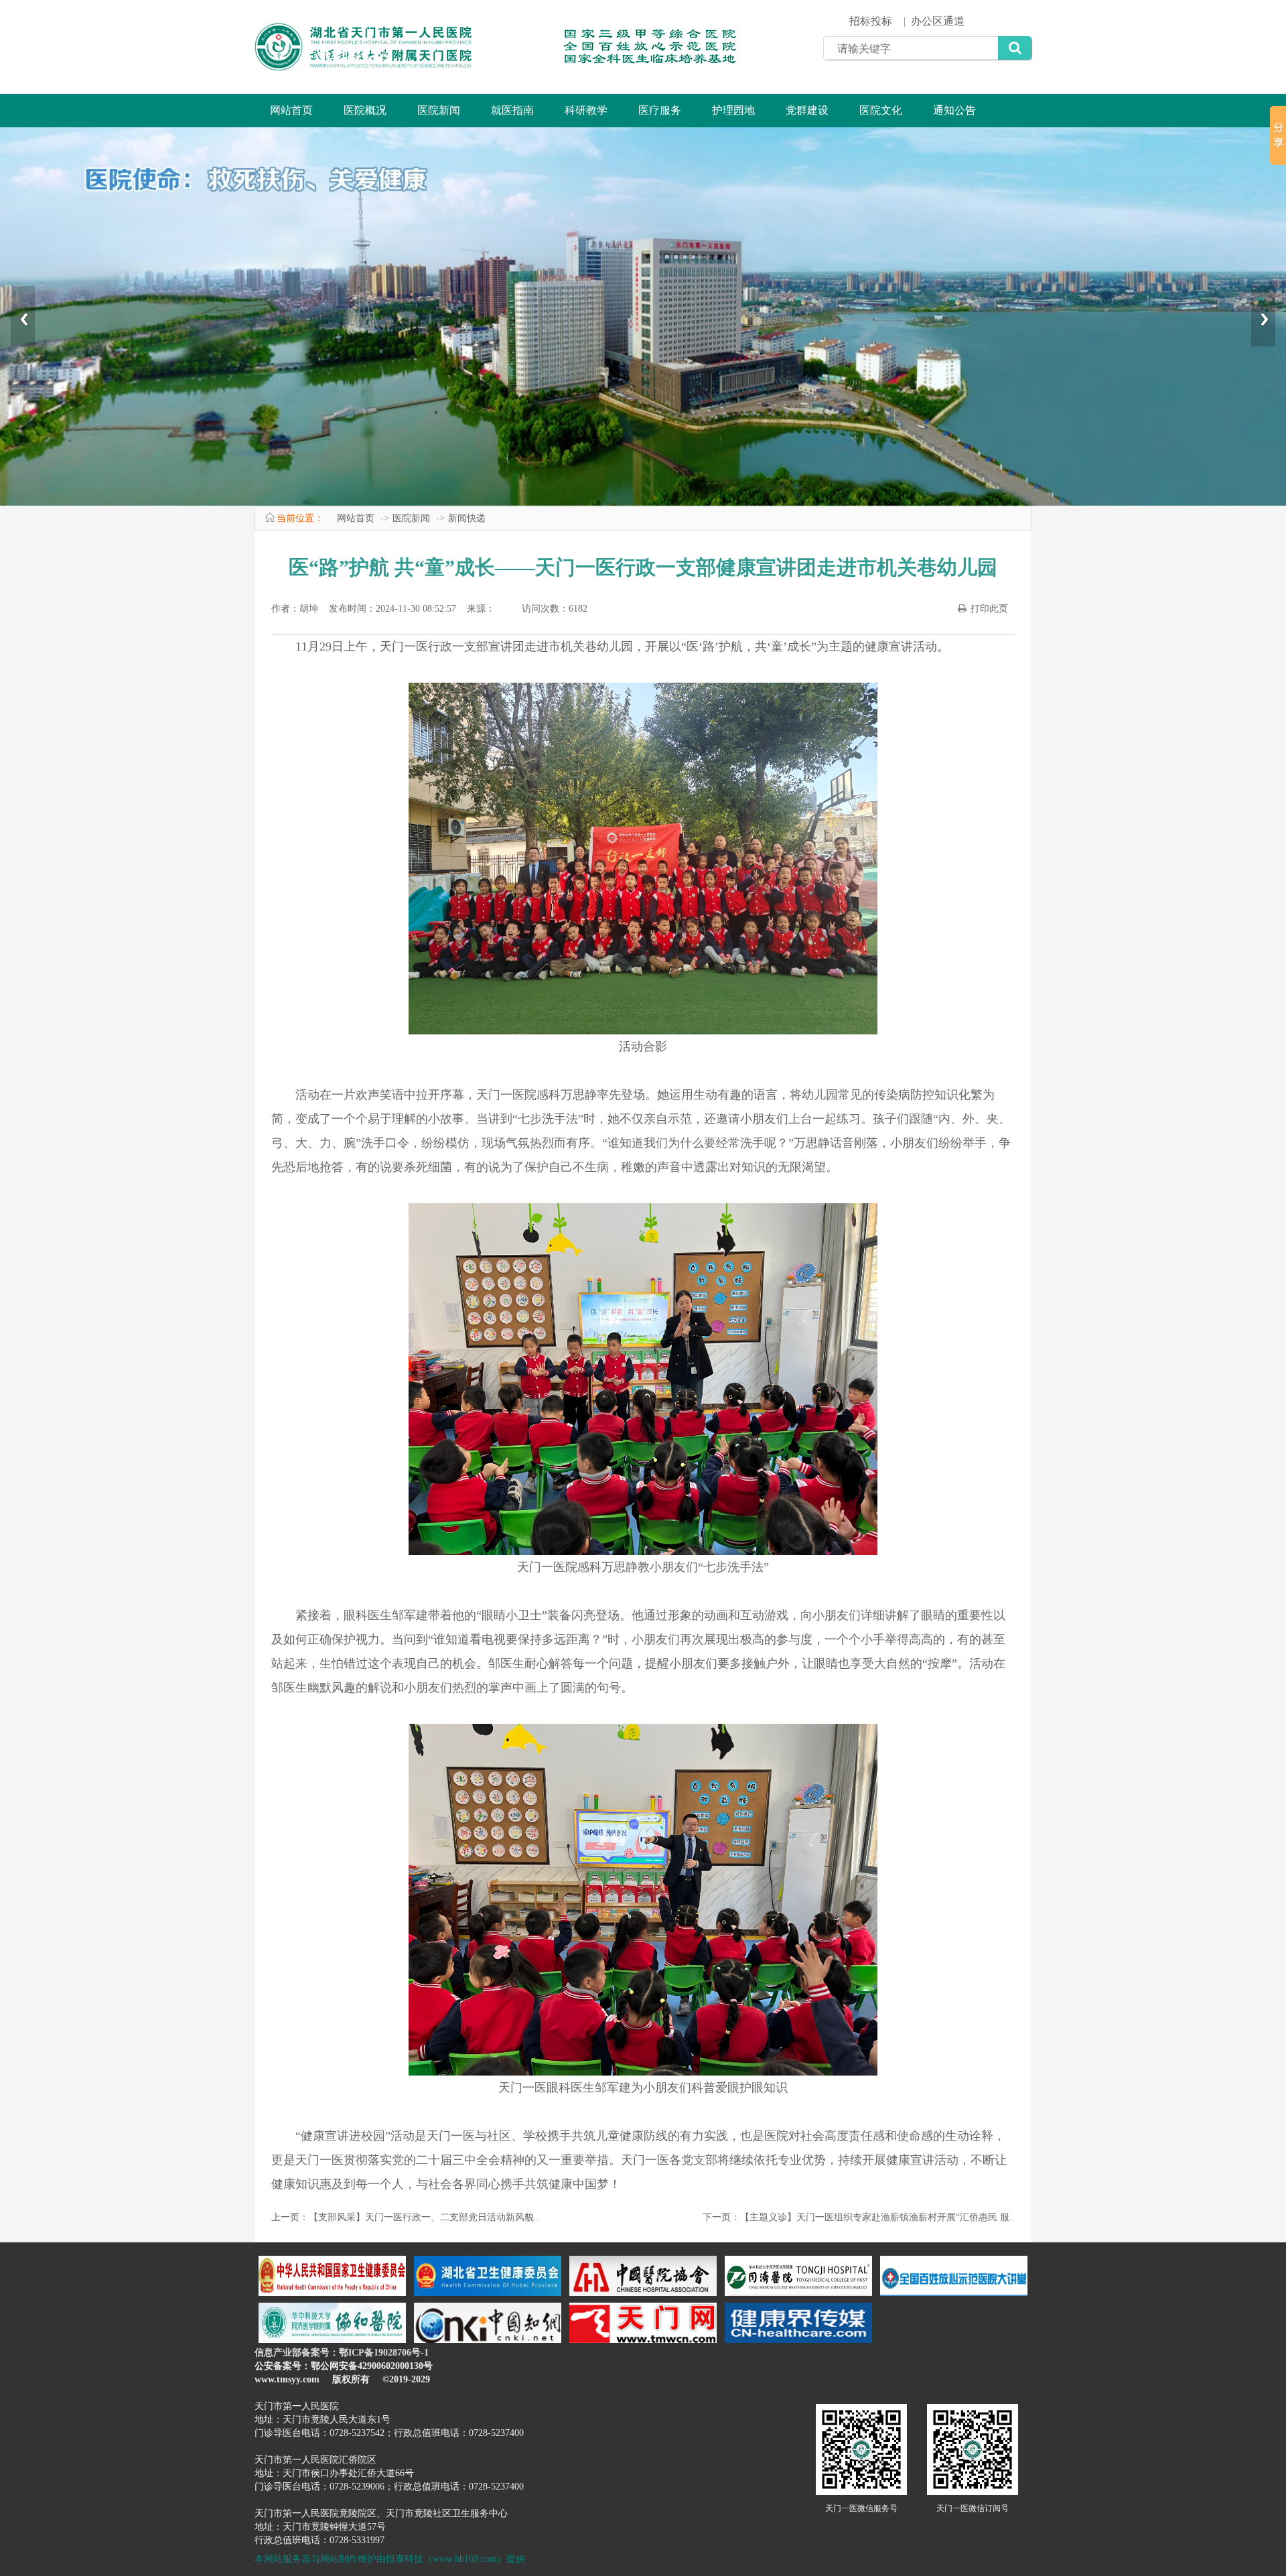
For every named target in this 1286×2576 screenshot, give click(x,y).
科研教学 (586, 110)
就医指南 (512, 110)
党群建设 (807, 110)
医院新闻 (439, 110)
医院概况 (365, 110)
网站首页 (291, 110)
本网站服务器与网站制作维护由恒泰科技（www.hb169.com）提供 (390, 2559)
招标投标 (871, 21)
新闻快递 (467, 518)
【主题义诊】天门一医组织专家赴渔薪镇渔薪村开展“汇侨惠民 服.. (877, 2217)
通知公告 (954, 110)
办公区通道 (938, 21)
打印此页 (989, 609)
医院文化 (881, 110)
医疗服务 (660, 110)
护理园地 (733, 110)
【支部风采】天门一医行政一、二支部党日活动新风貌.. (424, 2217)
